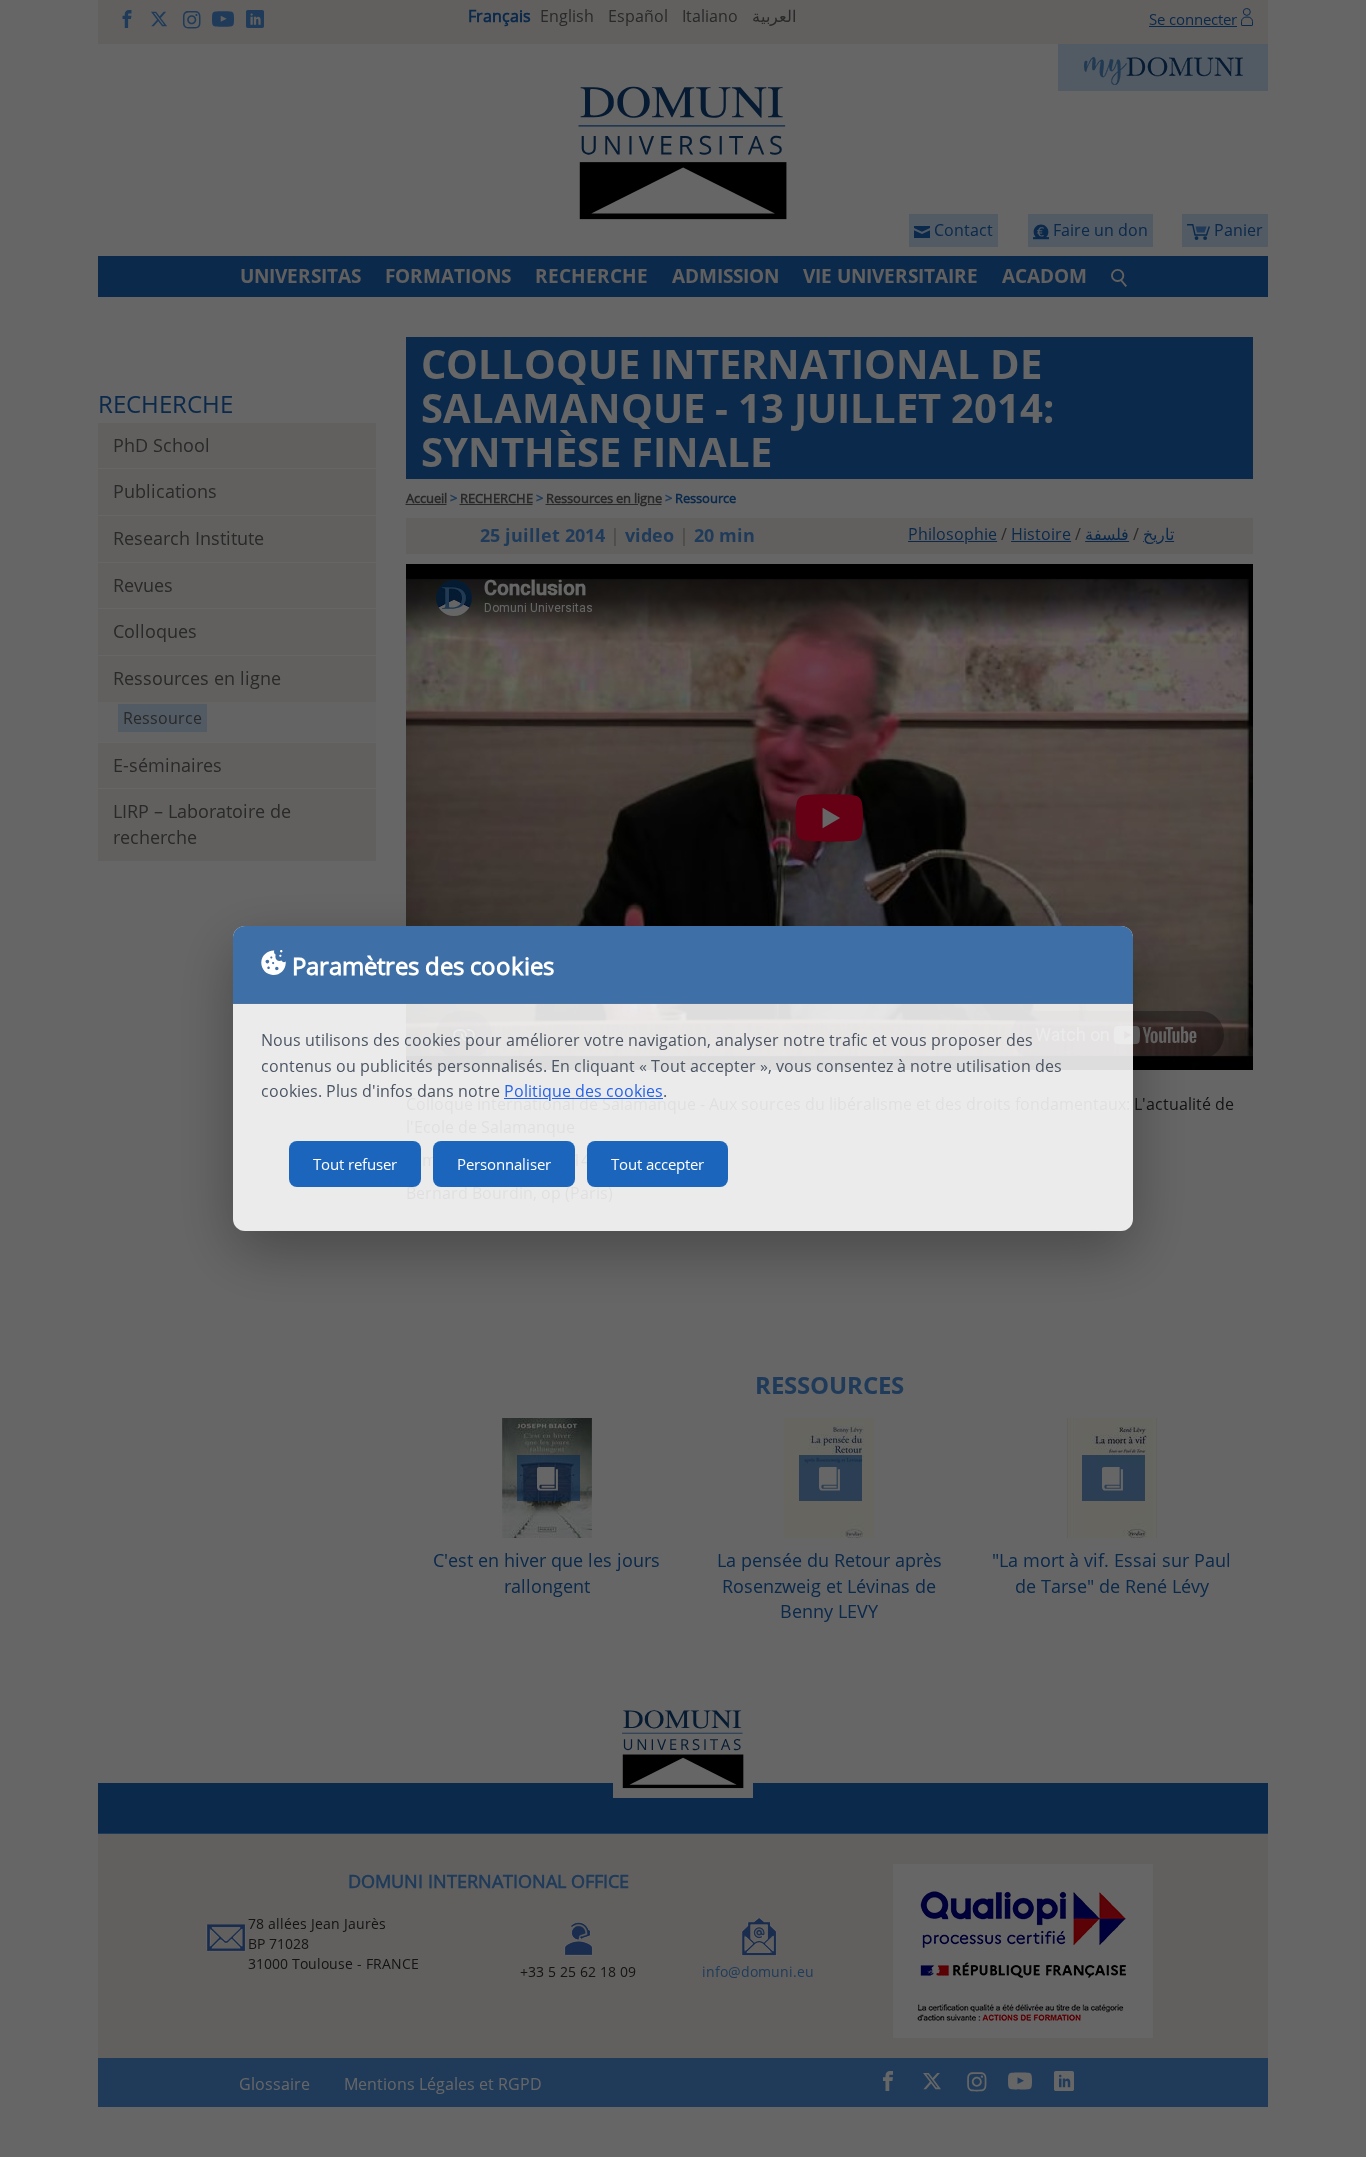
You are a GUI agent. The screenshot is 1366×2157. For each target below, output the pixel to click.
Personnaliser (504, 1164)
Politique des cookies (583, 1091)
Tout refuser (355, 1164)
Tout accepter (657, 1164)
